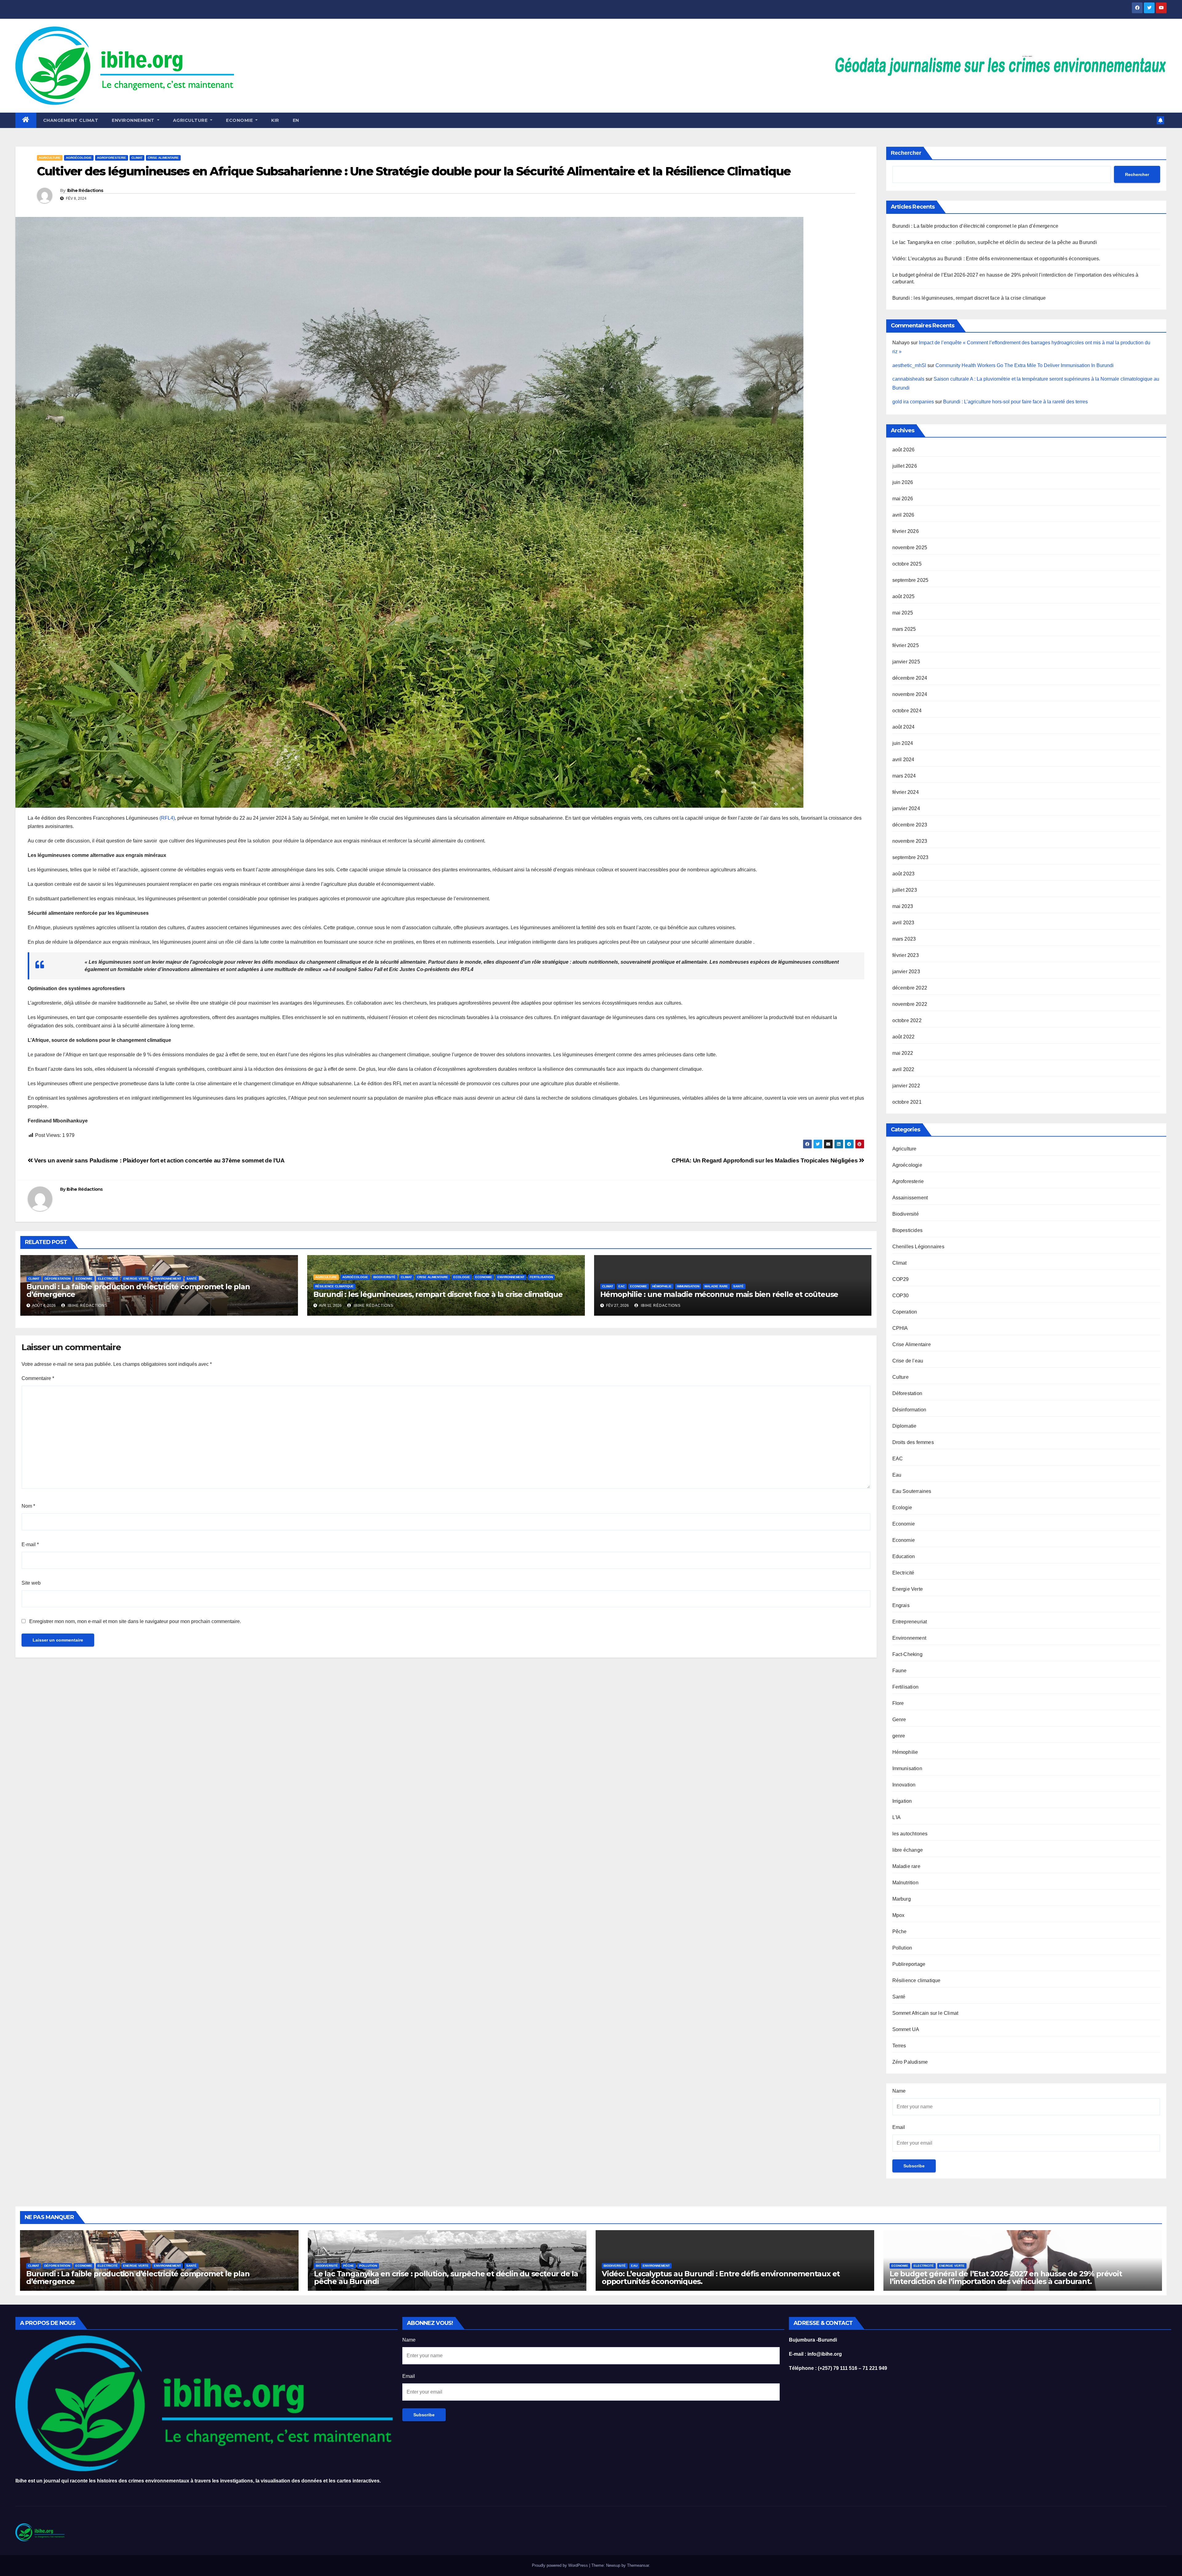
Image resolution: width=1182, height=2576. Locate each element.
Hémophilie (662, 1286)
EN (296, 120)
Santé (192, 1279)
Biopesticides (908, 1230)
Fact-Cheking (907, 1654)
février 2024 (906, 792)
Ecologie (462, 1277)
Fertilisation (541, 1277)
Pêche (900, 1932)
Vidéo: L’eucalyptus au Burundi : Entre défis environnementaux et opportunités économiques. (999, 259)
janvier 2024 (906, 808)
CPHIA (900, 1328)
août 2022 (904, 1037)
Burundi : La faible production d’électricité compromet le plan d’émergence (138, 1290)
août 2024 (904, 727)
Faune (900, 1671)
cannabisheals (908, 379)
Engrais (901, 1605)
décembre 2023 (910, 825)
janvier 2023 (906, 972)
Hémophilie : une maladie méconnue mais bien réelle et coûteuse (719, 1294)
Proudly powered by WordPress (561, 2565)
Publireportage (909, 1964)
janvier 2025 (906, 662)
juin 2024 (903, 743)
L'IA (897, 1817)
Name (899, 2091)
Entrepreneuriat (910, 1622)
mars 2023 (904, 939)
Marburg (902, 1899)
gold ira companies (913, 402)
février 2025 (906, 645)
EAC (622, 1286)
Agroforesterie (112, 158)
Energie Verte (136, 1279)
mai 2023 (903, 906)
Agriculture (191, 120)
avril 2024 (903, 760)
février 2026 (906, 531)
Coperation (905, 1312)
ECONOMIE (240, 120)
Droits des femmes (913, 1442)
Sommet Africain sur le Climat (925, 2013)
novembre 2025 (910, 548)
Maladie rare (716, 1286)
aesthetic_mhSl (909, 365)
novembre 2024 (910, 694)
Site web (31, 1583)
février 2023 (906, 955)
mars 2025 (904, 629)
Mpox (899, 1915)
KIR (275, 120)
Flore (898, 1703)
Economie (84, 1279)
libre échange (908, 1850)
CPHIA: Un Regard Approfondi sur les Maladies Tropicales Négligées (765, 1160)
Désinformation (909, 1410)
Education (904, 1556)
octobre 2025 (907, 564)
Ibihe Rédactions (85, 190)
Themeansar (638, 2565)
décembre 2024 (910, 678)
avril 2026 (903, 515)
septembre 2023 (911, 857)
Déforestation (58, 1279)
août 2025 (904, 596)
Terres (899, 2046)
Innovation (904, 1785)
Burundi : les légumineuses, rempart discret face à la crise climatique (438, 1294)
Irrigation (902, 1801)
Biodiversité (384, 1277)
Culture (901, 1377)
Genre (899, 1720)
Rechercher (906, 153)
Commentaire (38, 1378)
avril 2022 (903, 1069)
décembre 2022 (910, 988)
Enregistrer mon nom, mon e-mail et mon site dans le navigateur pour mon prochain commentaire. (135, 1621)
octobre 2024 (907, 711)
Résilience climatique (334, 1286)
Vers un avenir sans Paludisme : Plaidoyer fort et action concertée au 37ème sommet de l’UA (159, 1160)
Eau (897, 1475)
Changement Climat (71, 120)
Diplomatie (905, 1426)
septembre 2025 (911, 580)
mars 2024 (904, 776)
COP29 (901, 1279)
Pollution (902, 1948)
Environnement (134, 120)
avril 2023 (903, 923)
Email (899, 2127)
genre (899, 1736)
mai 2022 (903, 1053)
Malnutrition (905, 1883)
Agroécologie (79, 158)
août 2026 (904, 450)
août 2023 (904, 874)
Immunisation (688, 1286)
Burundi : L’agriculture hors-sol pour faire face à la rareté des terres (1015, 402)
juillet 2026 (905, 466)
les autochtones (910, 1834)
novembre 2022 (910, 1004)
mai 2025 (903, 613)
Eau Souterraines (912, 1491)
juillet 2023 (905, 890)
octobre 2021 (907, 1102)
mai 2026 (903, 499)
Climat (137, 158)
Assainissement (910, 1198)
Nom (28, 1506)
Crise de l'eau (908, 1361)
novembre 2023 (910, 841)
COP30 (901, 1296)
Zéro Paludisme (910, 2062)
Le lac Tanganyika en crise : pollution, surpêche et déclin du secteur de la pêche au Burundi (995, 242)
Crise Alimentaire (163, 158)
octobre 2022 (907, 1020)
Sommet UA (906, 2029)
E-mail (30, 1544)
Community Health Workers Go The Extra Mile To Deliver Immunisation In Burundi (1025, 365)
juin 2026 (903, 482)
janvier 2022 (906, 1086)
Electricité (108, 1279)
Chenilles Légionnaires (918, 1247)
